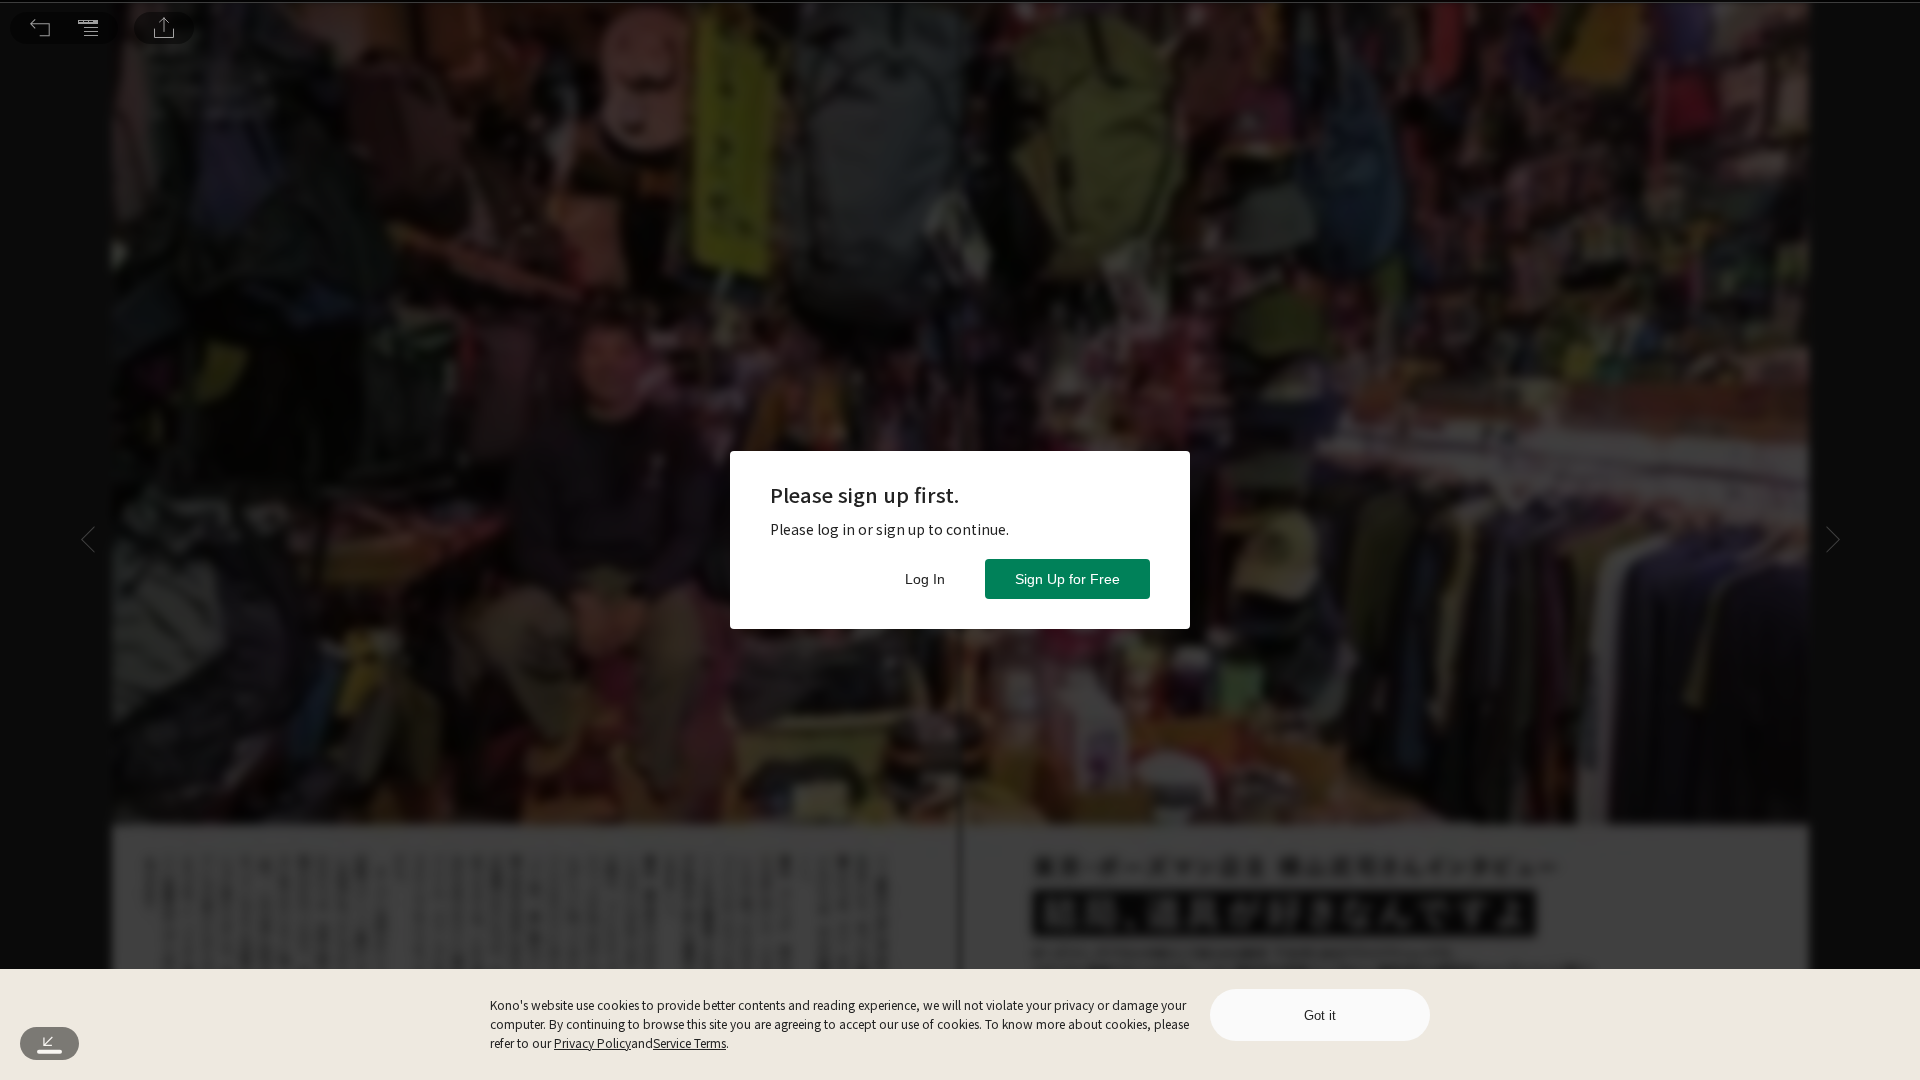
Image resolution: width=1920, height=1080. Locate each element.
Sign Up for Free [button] (1067, 579)
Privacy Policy (592, 1042)
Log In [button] (925, 579)
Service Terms (689, 1042)
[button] (40, 28)
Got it (1320, 1015)
